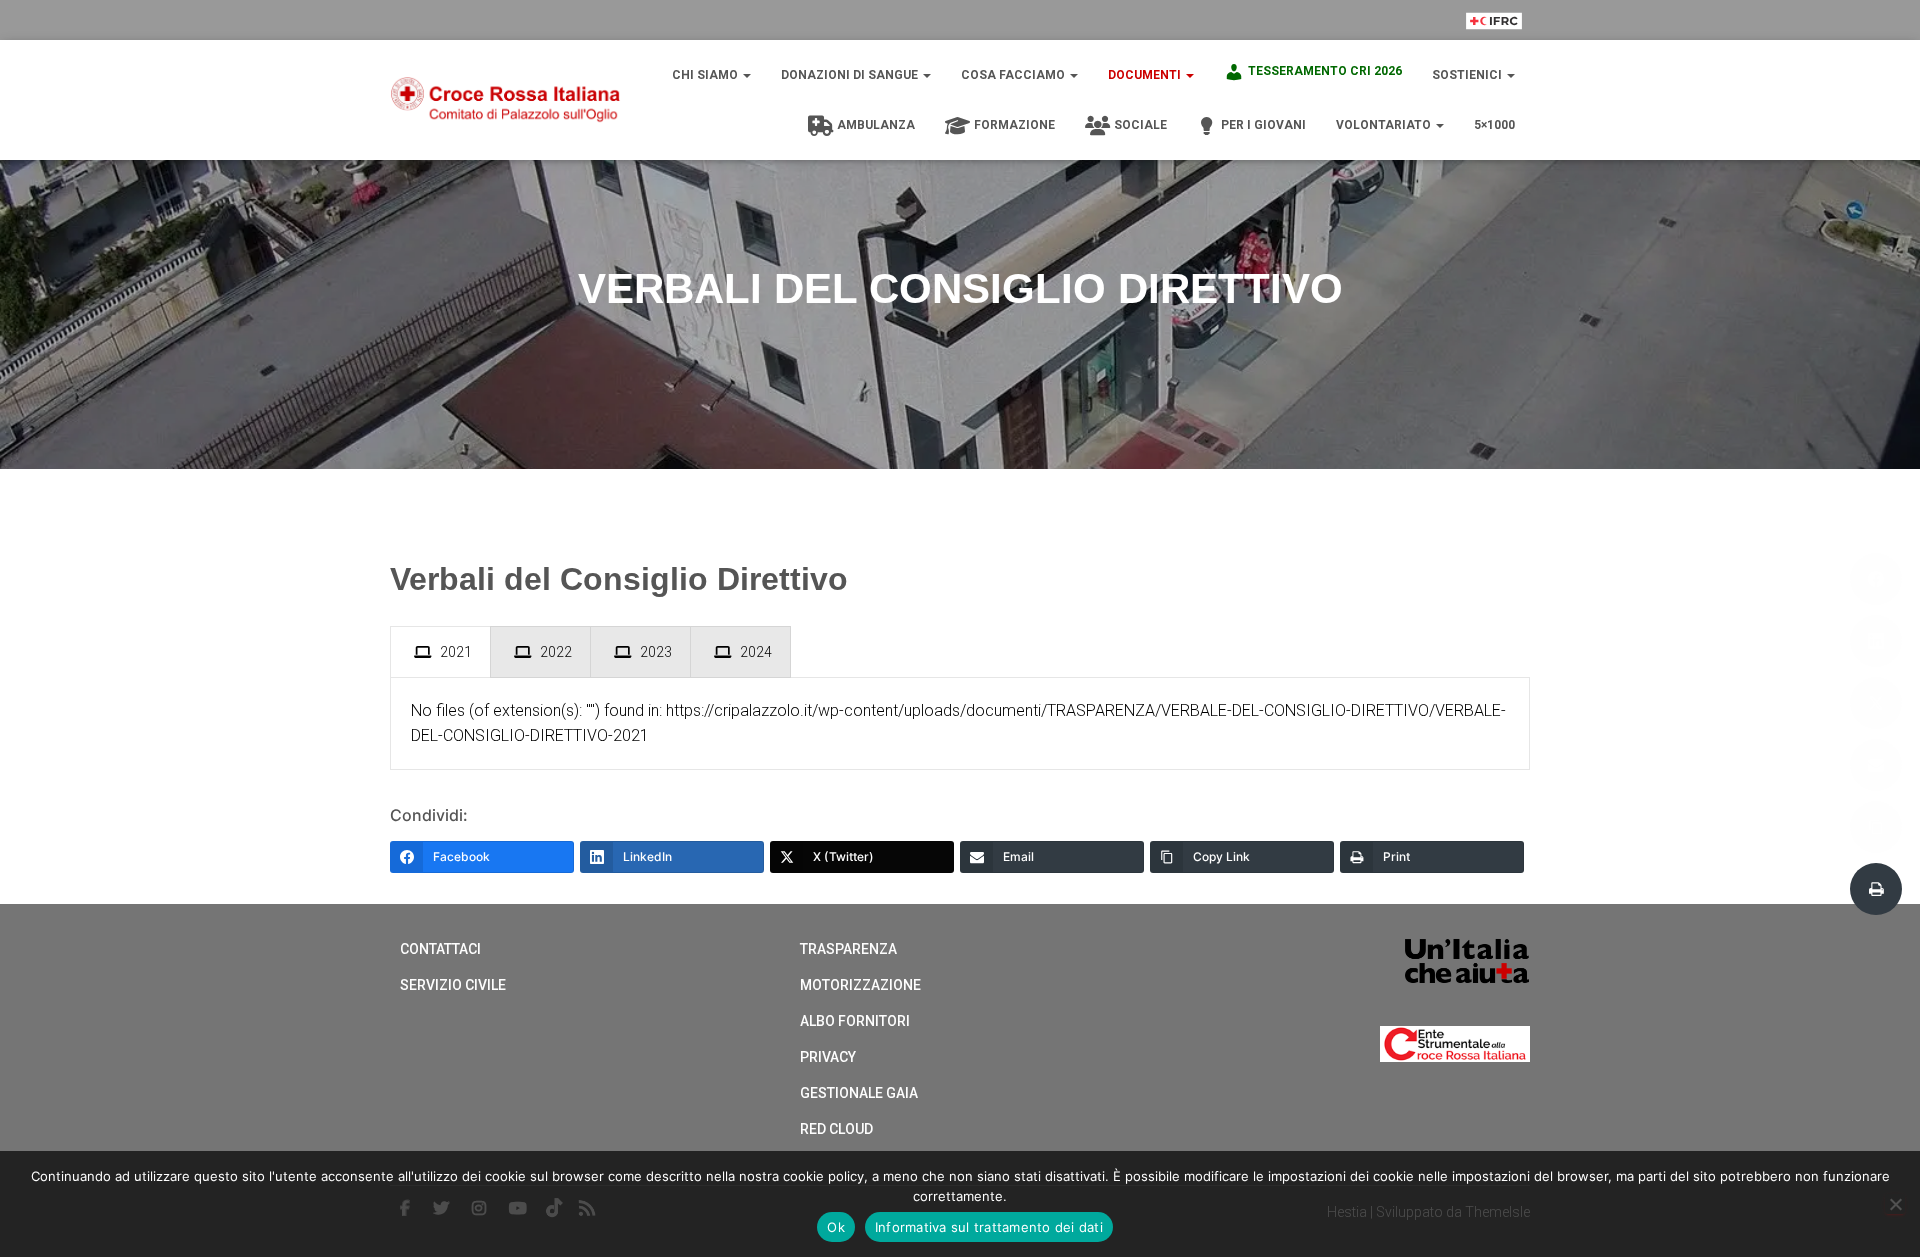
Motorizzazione (860, 985)
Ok (836, 1227)
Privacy (828, 1057)
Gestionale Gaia (859, 1093)
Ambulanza (876, 125)
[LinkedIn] (1876, 641)
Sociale (1140, 125)
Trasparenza (848, 949)
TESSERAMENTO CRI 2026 (1325, 71)
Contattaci (440, 949)
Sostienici (1468, 75)
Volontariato (1385, 125)
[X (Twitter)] (1876, 703)
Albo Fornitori (855, 1021)
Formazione (1014, 125)
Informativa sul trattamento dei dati (989, 1227)
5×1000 (1494, 125)
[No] (1895, 1204)
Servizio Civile (453, 985)
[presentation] (440, 652)
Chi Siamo (706, 75)
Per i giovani (1263, 125)
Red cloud (836, 1129)
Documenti (1146, 75)
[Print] (1876, 889)
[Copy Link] (1876, 827)
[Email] (1876, 765)
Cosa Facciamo (1014, 75)
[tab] (440, 652)
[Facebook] (1876, 579)
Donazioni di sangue (851, 75)
